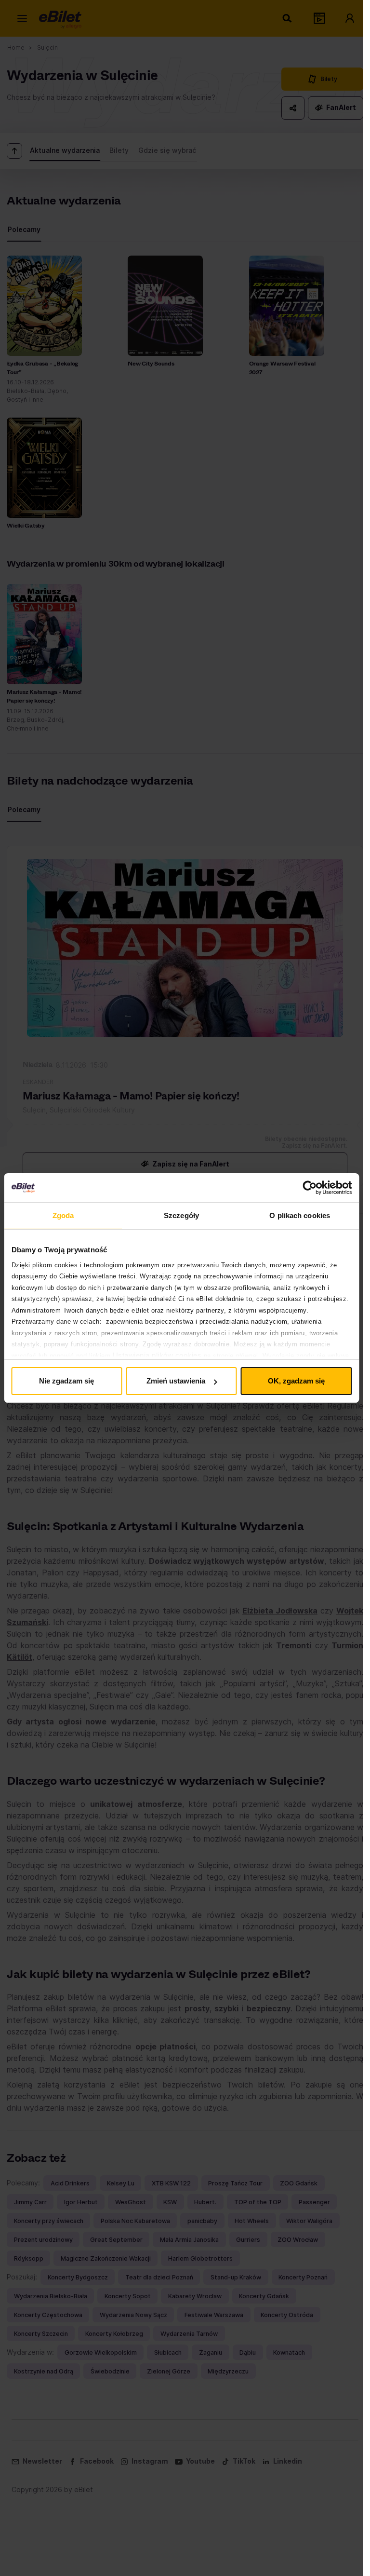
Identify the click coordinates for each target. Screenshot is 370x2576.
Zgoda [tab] (63, 1215)
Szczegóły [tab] (181, 1215)
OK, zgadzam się (296, 1381)
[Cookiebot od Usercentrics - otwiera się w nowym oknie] (310, 1188)
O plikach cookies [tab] (300, 1215)
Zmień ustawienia (176, 1381)
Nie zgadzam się (66, 1381)
